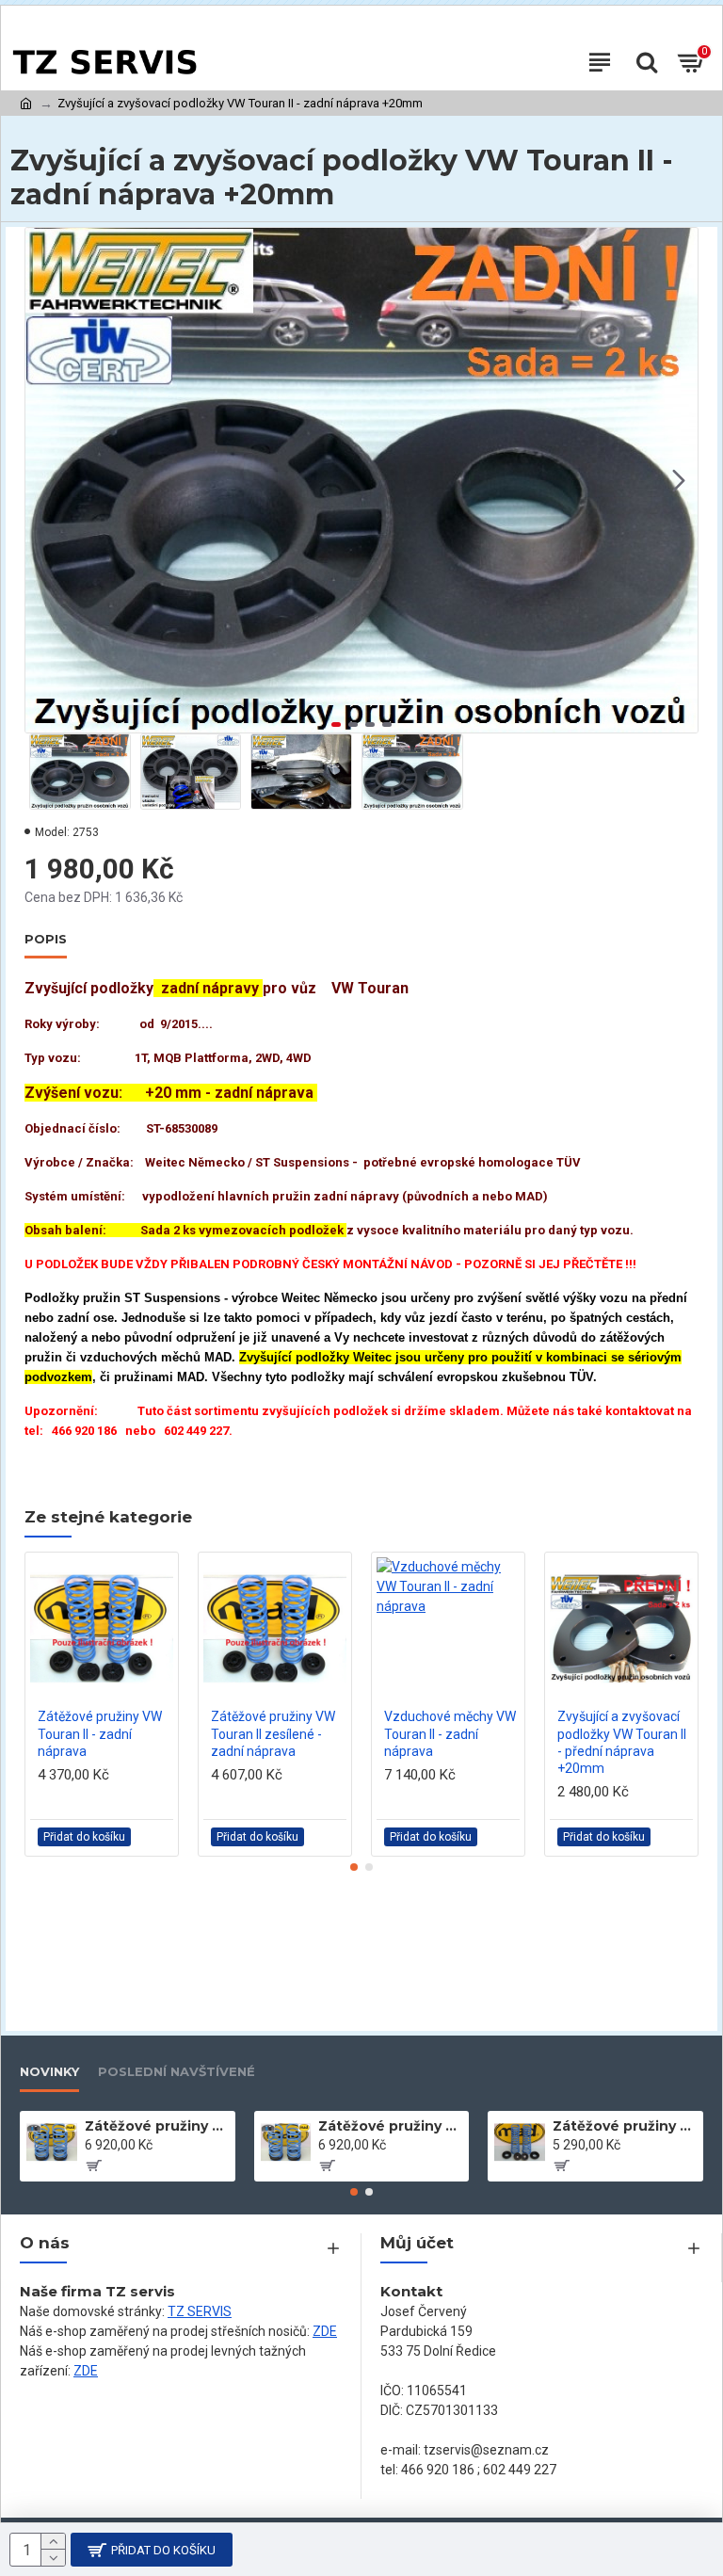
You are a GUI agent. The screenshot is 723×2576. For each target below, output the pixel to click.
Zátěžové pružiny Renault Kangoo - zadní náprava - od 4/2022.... (625, 2126)
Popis (46, 939)
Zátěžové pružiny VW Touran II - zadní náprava (100, 1733)
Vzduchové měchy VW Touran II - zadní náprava (450, 1733)
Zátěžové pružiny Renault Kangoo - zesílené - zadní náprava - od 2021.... (157, 2126)
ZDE (325, 2331)
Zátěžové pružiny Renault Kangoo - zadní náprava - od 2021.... (390, 2126)
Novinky (49, 2071)
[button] (44, 480)
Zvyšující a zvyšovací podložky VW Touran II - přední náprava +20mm (622, 1742)
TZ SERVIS (200, 2311)
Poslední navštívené (177, 2071)
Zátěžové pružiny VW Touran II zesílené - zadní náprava (273, 1733)
